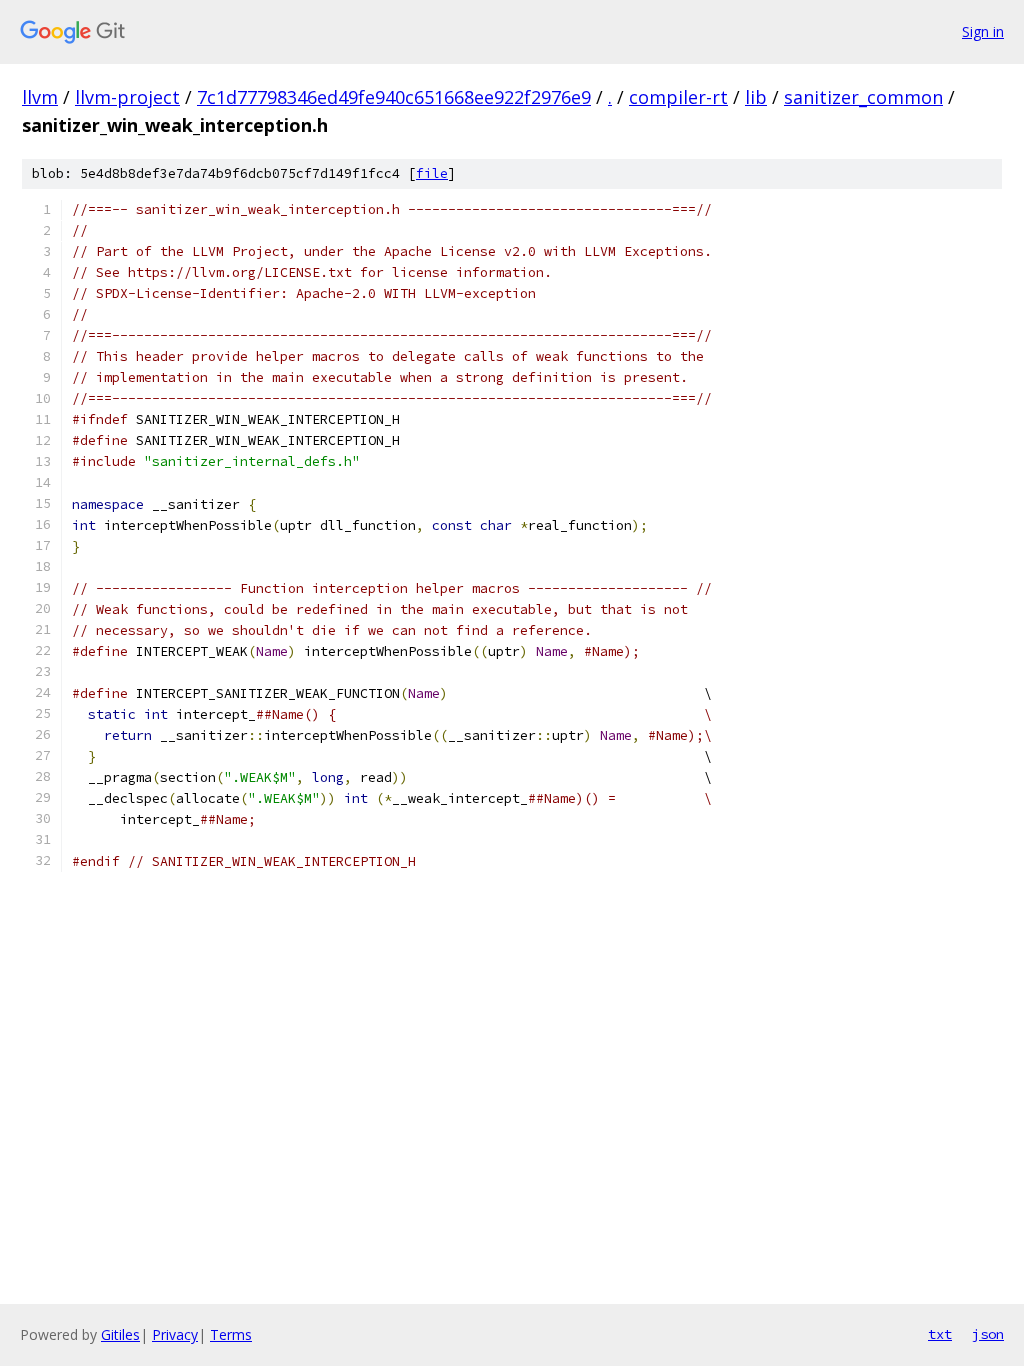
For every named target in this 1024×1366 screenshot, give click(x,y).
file (432, 173)
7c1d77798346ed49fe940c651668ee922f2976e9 (394, 97)
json (988, 1334)
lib (756, 97)
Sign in (983, 31)
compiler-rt (678, 97)
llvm (40, 97)
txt (940, 1334)
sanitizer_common (863, 97)
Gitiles (120, 1334)
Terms (231, 1334)
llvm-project (127, 97)
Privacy (175, 1334)
